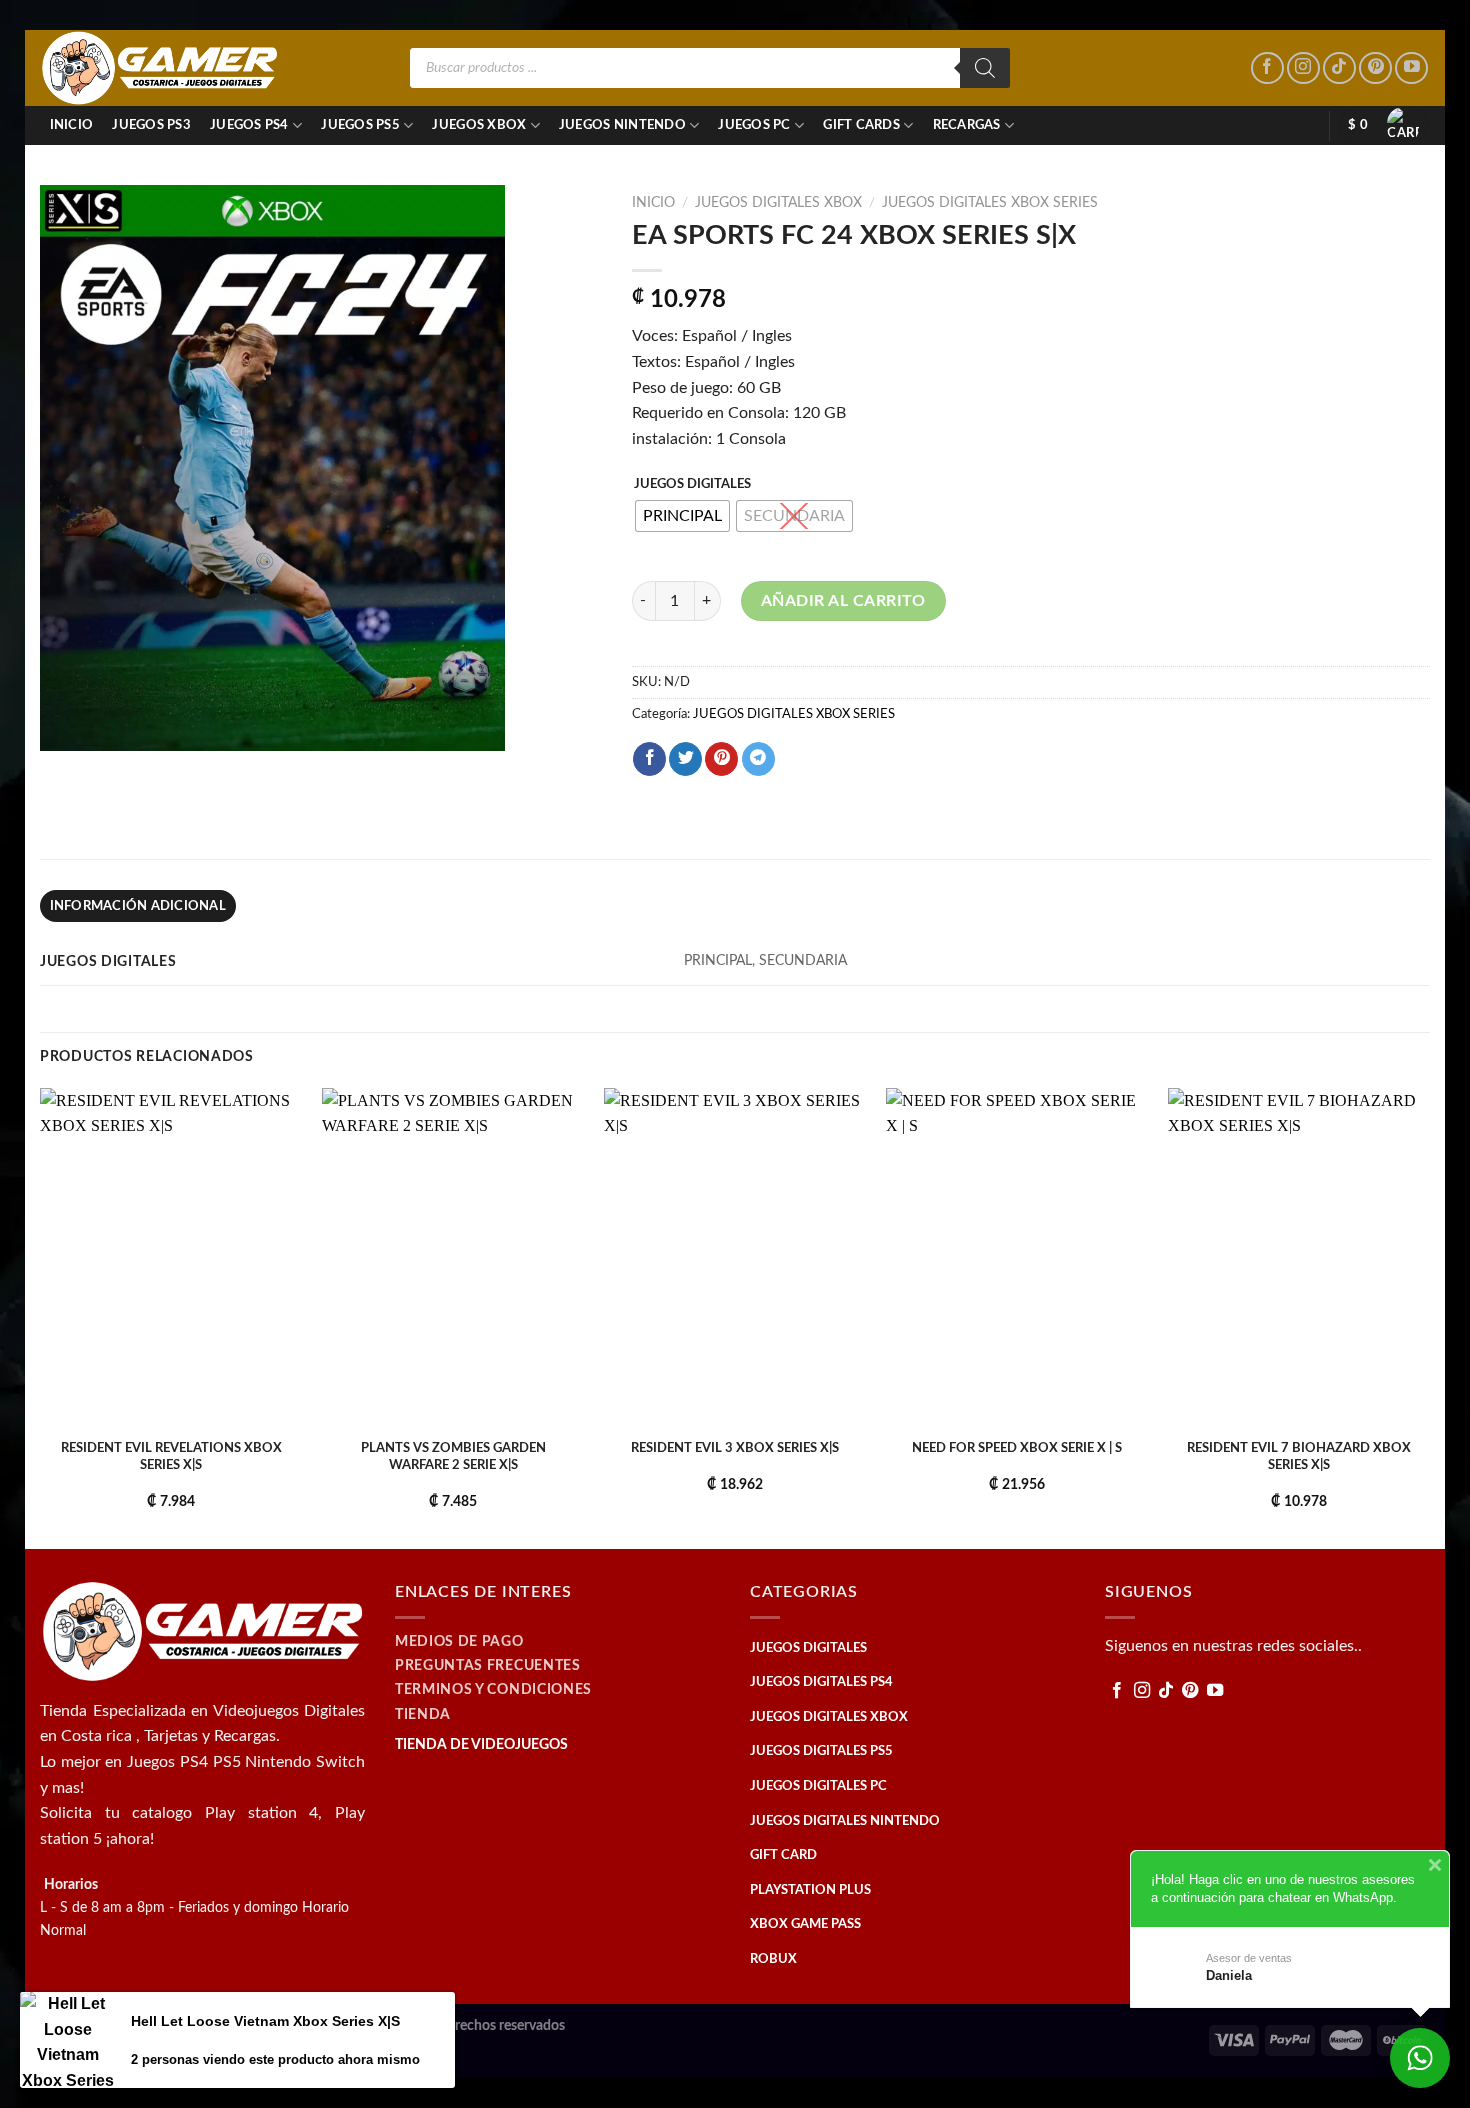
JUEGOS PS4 (249, 125)
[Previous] (41, 1316)
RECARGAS (967, 125)
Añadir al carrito (843, 601)
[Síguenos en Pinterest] (1375, 68)
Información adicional (138, 906)
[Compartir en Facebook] (649, 759)
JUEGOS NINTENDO (622, 125)
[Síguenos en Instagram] (1303, 68)
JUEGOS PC (754, 125)
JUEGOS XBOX (479, 125)
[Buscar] (985, 68)
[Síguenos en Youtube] (1411, 68)
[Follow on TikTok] (1339, 68)
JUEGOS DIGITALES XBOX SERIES (990, 203)
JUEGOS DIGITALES (692, 484)
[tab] (138, 906)
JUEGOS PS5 (360, 125)
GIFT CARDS (861, 125)
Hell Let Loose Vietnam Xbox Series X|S (265, 2021)
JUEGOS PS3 (151, 125)
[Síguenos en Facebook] (1267, 68)
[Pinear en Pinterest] (721, 759)
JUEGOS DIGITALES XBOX (778, 203)
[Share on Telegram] (758, 759)
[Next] (1429, 1316)
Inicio (72, 125)
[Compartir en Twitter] (685, 759)
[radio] (682, 516)
